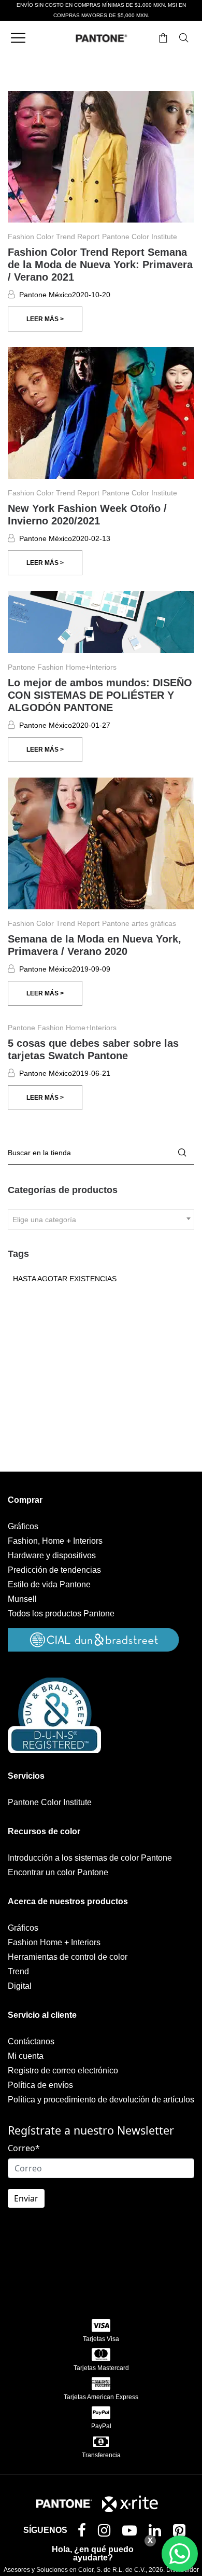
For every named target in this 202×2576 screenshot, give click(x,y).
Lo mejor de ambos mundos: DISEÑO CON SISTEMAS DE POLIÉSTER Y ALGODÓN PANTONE (100, 695)
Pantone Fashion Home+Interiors (62, 667)
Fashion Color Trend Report (54, 237)
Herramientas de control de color (68, 1957)
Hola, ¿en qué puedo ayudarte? (93, 2553)
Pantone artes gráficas (139, 923)
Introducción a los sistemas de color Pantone (90, 1858)
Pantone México (46, 295)
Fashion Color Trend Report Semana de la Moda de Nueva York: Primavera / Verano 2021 (100, 265)
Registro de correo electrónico (63, 2071)
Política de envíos (40, 2085)
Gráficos (23, 1526)
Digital (20, 1986)
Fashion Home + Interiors (54, 1942)
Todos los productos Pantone (61, 1614)
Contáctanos (31, 2041)
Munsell (22, 1599)
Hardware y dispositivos (52, 1555)
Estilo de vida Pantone (49, 1584)
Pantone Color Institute (140, 237)
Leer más (43, 319)
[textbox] (101, 1220)
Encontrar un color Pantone (58, 1872)
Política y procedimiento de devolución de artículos (101, 2100)
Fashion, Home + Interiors (55, 1541)
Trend (18, 1971)
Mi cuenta (26, 2056)
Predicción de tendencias (54, 1570)
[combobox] (101, 1220)
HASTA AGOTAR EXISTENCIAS (65, 1279)
